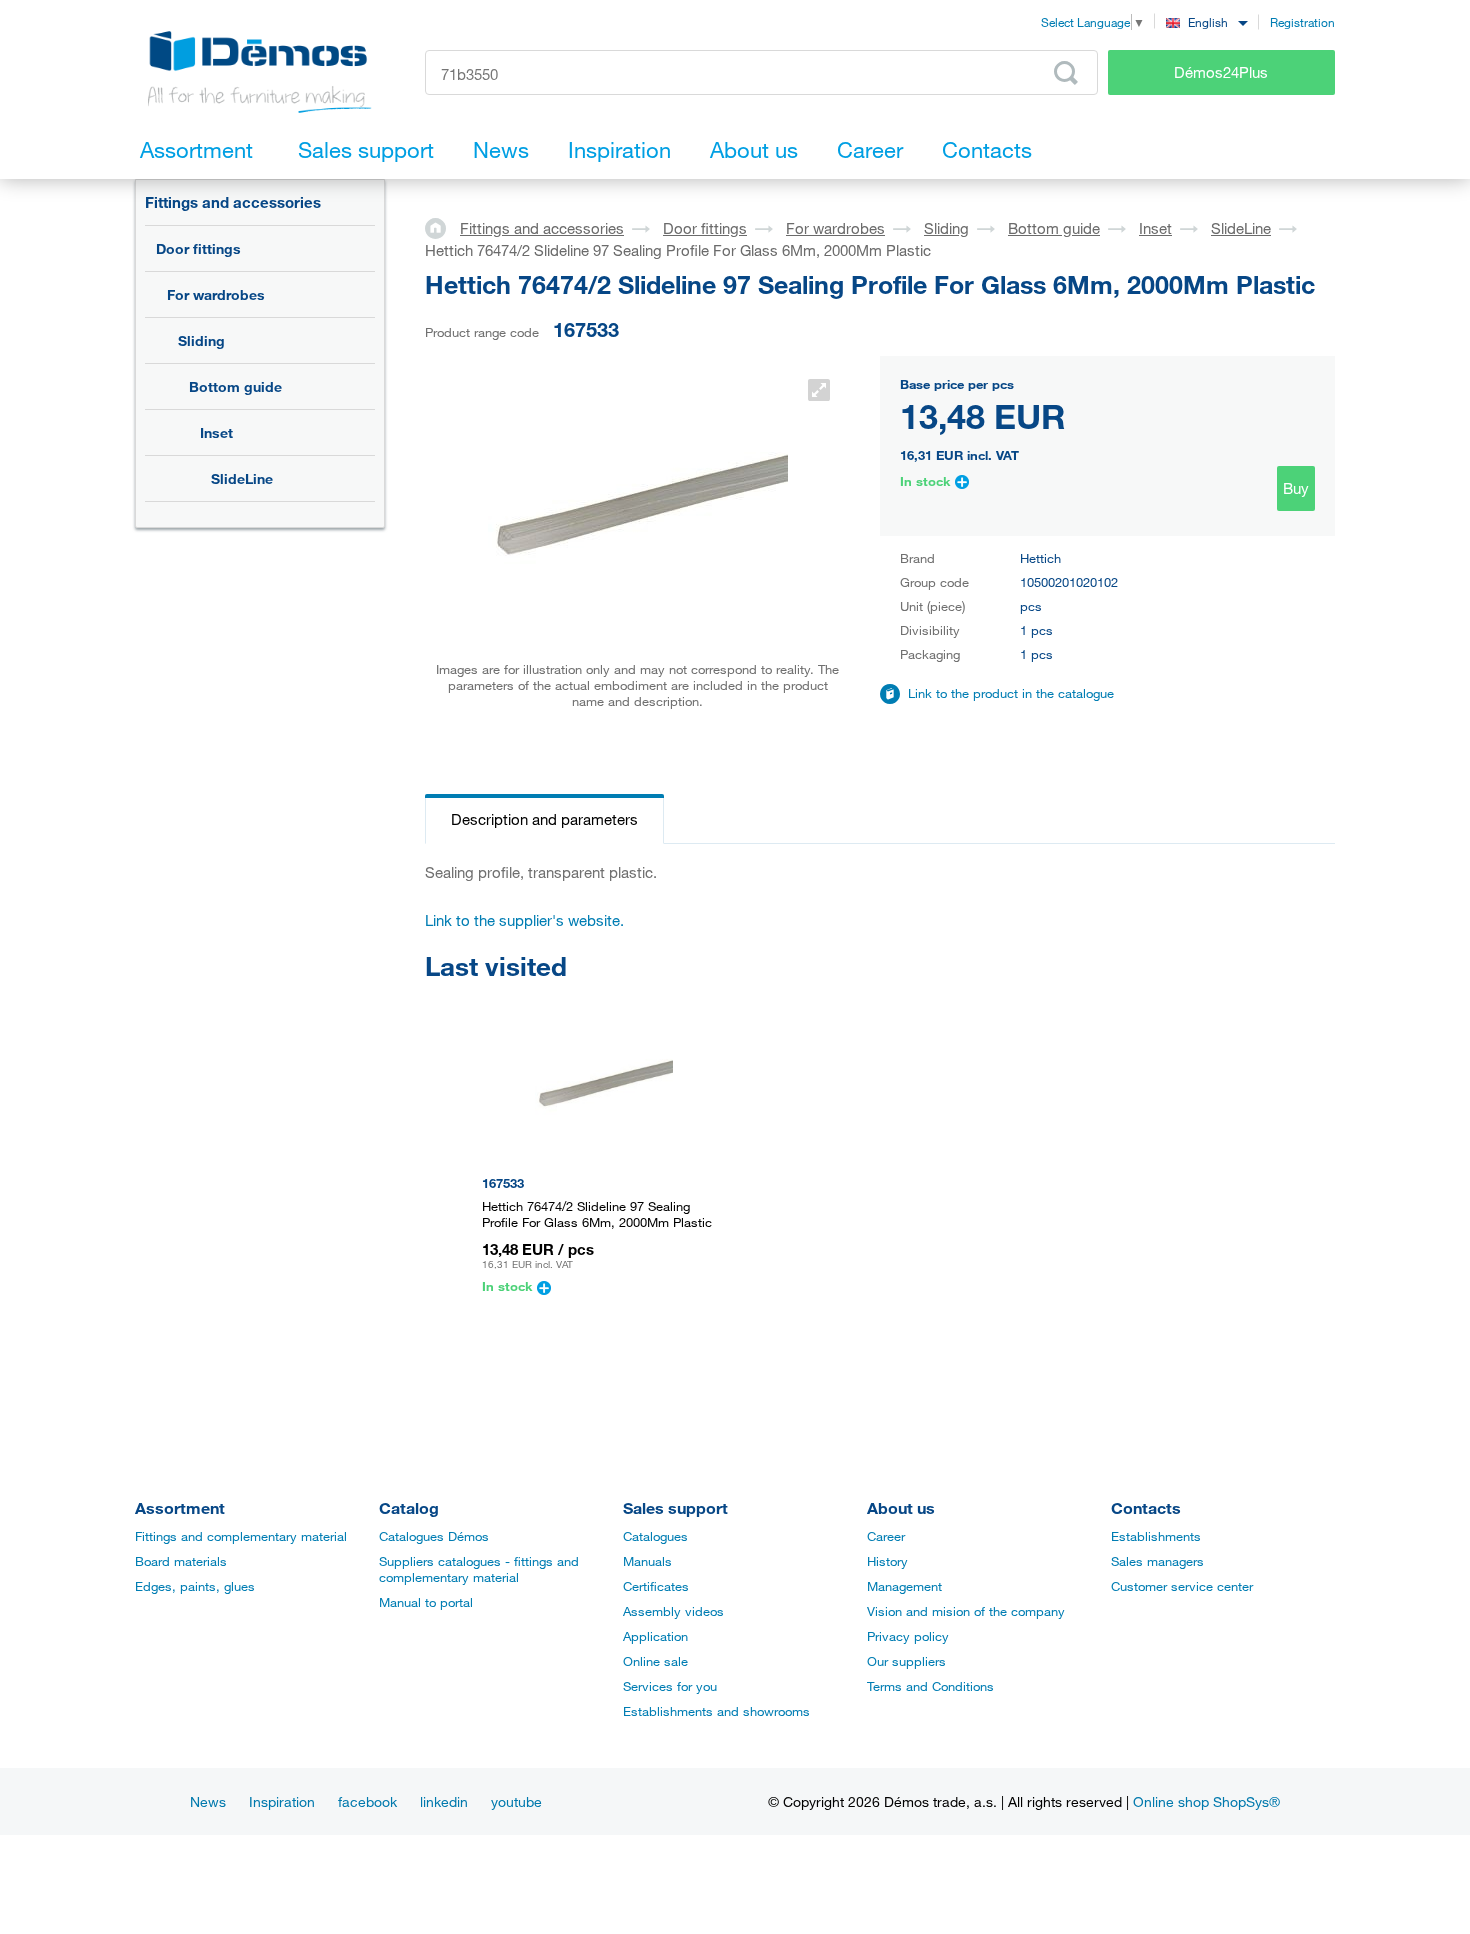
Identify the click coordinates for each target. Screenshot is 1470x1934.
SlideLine (242, 478)
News (208, 1801)
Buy (1296, 488)
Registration (1302, 22)
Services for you (670, 1686)
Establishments (1156, 1536)
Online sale (655, 1661)
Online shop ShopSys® (1206, 1801)
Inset (216, 432)
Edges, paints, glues (195, 1586)
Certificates (656, 1586)
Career (886, 1536)
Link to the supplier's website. (524, 920)
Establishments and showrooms (716, 1711)
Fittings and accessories (233, 202)
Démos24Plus (1221, 72)
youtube (516, 1801)
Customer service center (1182, 1586)
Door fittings (198, 248)
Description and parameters (544, 819)
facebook (367, 1801)
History (887, 1561)
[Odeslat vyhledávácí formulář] (1066, 73)
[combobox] (1206, 21)
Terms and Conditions (930, 1686)
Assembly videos (673, 1611)
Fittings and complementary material (241, 1536)
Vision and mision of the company (966, 1611)
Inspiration (282, 1801)
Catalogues (655, 1536)
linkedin (444, 1801)
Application (655, 1636)
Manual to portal (426, 1602)
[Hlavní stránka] (442, 227)
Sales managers (1157, 1561)
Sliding (201, 340)
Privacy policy (908, 1636)
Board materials (181, 1561)
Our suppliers (906, 1661)
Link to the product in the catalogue (1011, 693)
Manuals (647, 1561)
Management (904, 1586)
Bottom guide (235, 386)
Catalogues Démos (434, 1536)
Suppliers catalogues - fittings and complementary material (479, 1569)
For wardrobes (216, 294)
